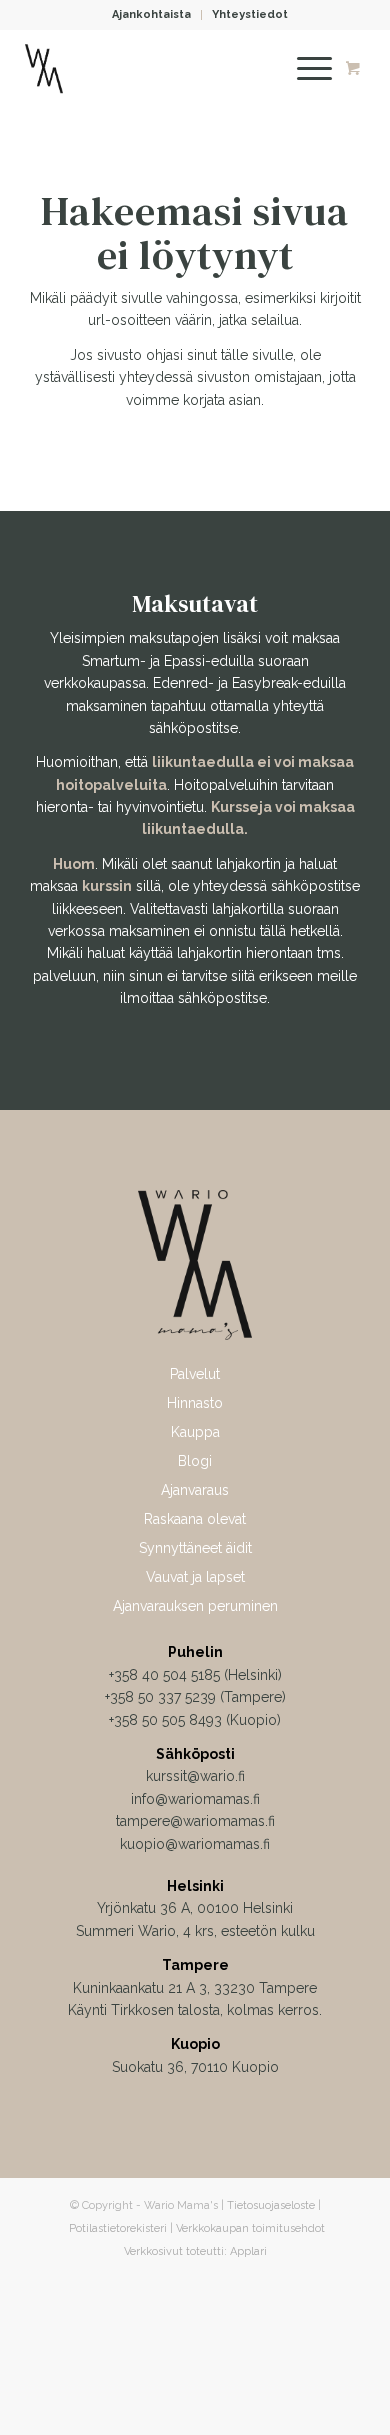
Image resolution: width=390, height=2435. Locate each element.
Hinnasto (195, 1403)
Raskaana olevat (195, 1519)
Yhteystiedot (250, 14)
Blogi (195, 1461)
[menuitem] (152, 15)
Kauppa (195, 1432)
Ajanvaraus (195, 1490)
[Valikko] (304, 69)
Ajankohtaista (151, 14)
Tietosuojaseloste (271, 2205)
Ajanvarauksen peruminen (195, 1606)
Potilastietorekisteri (118, 2228)
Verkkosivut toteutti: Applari (195, 2251)
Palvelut (195, 1374)
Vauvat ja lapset (195, 1577)
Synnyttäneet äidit (195, 1548)
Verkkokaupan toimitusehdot (250, 2228)
